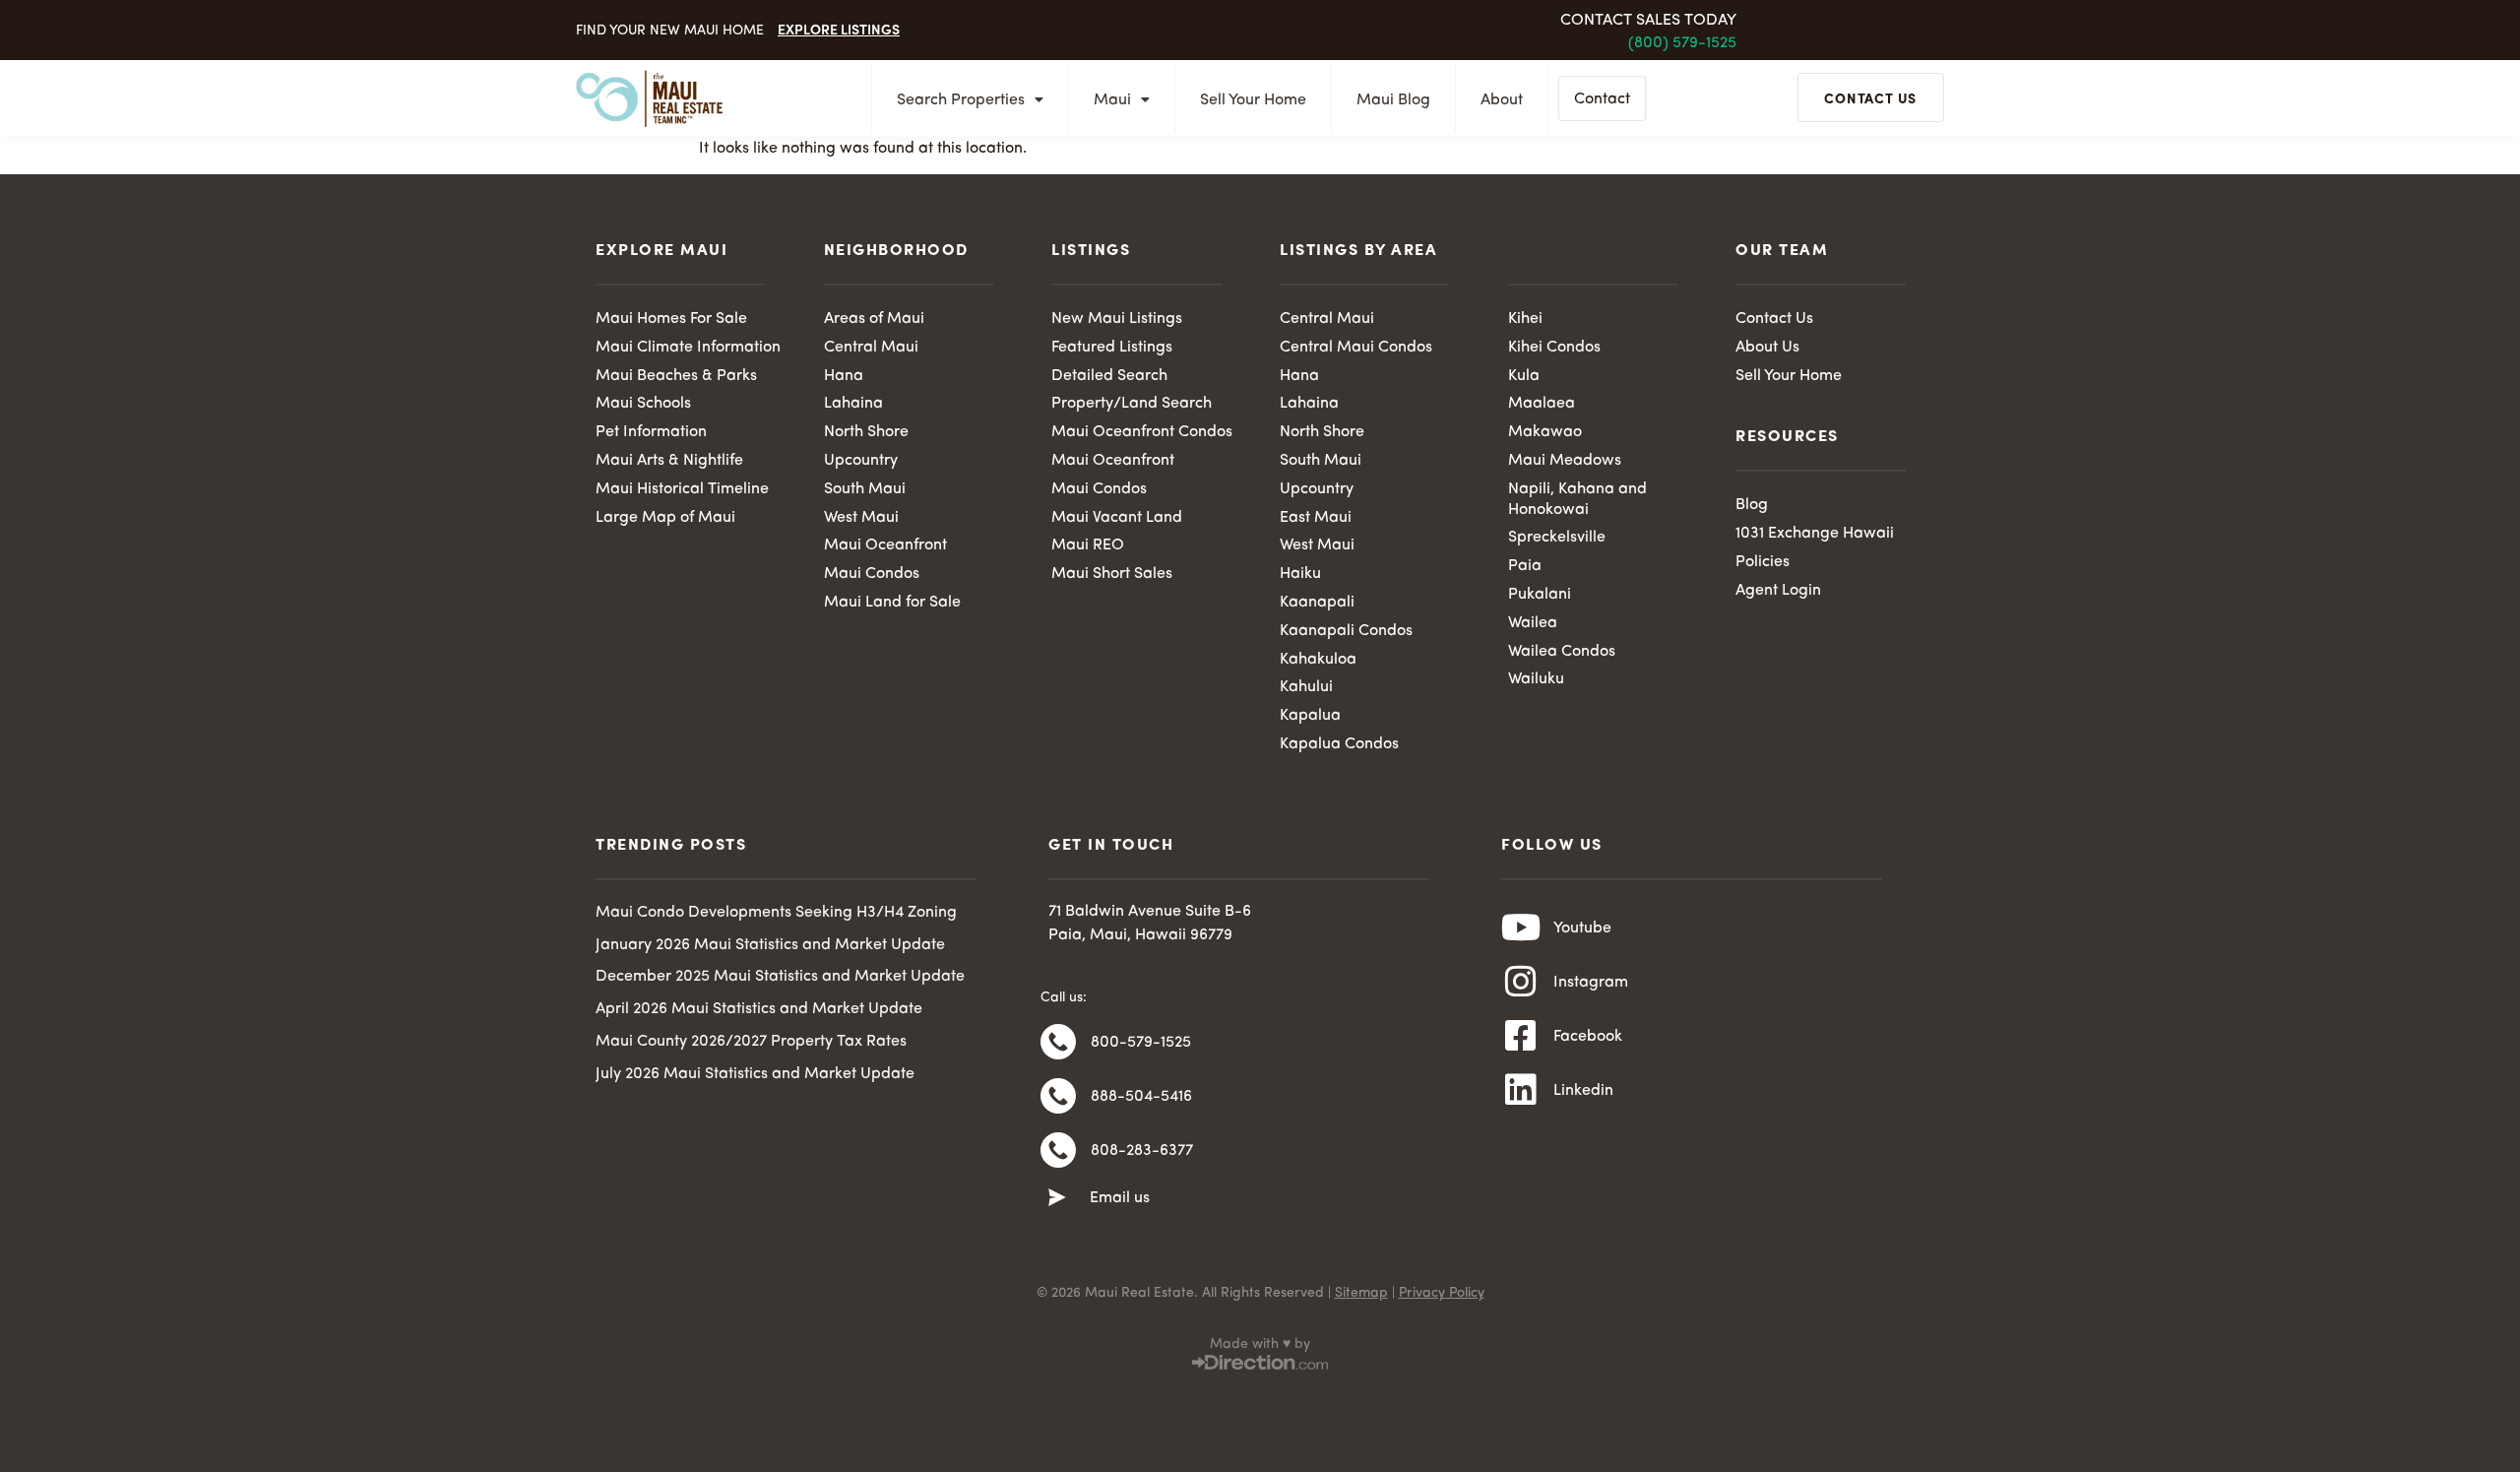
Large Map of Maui (665, 518)
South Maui (865, 489)
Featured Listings (1112, 348)
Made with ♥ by (1260, 1344)
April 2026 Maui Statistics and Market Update (759, 1009)
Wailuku (1536, 679)
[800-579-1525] (1058, 1042)
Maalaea (1542, 404)
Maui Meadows (1565, 461)
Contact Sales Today (1648, 21)
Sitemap (1361, 1293)
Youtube (1582, 928)
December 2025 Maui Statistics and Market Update (780, 977)
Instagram (1591, 983)
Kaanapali (1317, 603)
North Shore (866, 432)
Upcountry (861, 461)
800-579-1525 (1141, 1043)
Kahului (1306, 687)
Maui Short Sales (1112, 574)
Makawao (1545, 432)
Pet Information (651, 432)
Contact (1602, 99)
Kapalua (1310, 716)
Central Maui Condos (1356, 348)
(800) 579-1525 (1682, 43)
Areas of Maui (874, 319)
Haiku (1300, 574)
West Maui (861, 518)
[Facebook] (1521, 1036)
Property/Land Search (1132, 404)
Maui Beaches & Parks (676, 376)
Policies (1763, 562)
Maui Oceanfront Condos (1142, 432)
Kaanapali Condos (1346, 631)
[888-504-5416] (1058, 1096)
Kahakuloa (1318, 660)
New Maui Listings (1117, 319)
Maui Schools (643, 404)
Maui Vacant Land (1117, 518)
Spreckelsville (1557, 538)
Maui (1112, 100)
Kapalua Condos (1339, 744)
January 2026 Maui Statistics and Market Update (770, 945)
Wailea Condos (1562, 652)
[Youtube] (1521, 928)
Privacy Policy (1442, 1293)
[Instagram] (1521, 982)
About (1502, 100)
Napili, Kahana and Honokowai (1577, 500)
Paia (1525, 566)
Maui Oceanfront (885, 545)
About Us (1767, 348)
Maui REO (1088, 545)
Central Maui (871, 348)
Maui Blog (1393, 100)
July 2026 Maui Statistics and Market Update (755, 1074)
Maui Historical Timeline (682, 489)
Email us (1120, 1198)
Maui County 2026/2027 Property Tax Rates (751, 1042)
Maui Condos (872, 574)
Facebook (1588, 1037)
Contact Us (1774, 319)
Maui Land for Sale (892, 603)
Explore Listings (839, 29)
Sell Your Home (1253, 100)
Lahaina (853, 404)
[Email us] (1057, 1198)
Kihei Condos (1554, 348)
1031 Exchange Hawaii (1815, 534)
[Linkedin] (1521, 1090)
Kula (1524, 376)
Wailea (1533, 623)
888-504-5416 (1141, 1097)
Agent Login (1778, 591)
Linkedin (1583, 1091)
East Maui (1316, 518)
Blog (1752, 505)
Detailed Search (1109, 376)
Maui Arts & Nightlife (669, 461)
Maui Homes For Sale (671, 319)
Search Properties (961, 100)
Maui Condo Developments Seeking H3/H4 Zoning (776, 913)
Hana (844, 376)
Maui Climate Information (688, 348)
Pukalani (1540, 595)
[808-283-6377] (1058, 1150)
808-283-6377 (1142, 1151)
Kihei (1525, 319)
